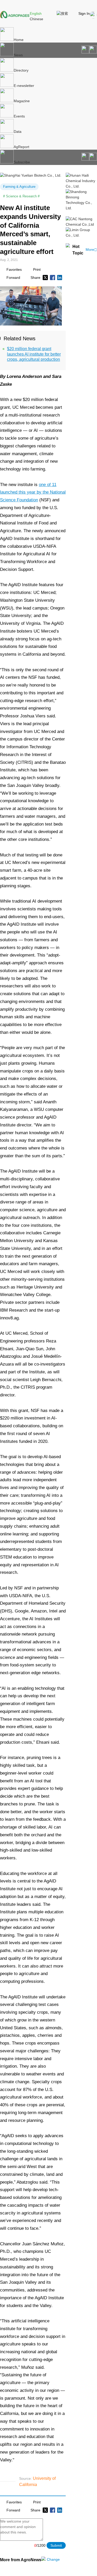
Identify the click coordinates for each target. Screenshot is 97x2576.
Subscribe (22, 162)
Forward (13, 278)
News (18, 55)
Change (53, 2559)
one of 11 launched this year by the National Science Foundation (33, 492)
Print (37, 269)
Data (18, 131)
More (91, 250)
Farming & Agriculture (19, 187)
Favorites (14, 269)
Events (19, 116)
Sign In (84, 13)
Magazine (22, 101)
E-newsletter (24, 86)
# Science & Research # (21, 196)
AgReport (21, 147)
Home (19, 40)
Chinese (36, 19)
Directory (21, 70)
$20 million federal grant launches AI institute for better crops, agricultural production (34, 354)
